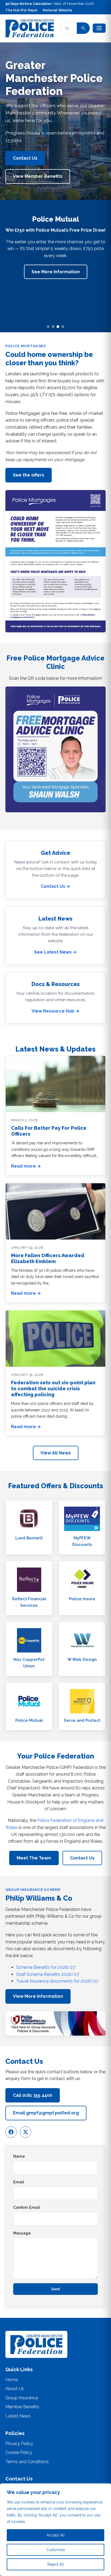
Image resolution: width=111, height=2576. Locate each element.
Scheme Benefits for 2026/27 (46, 1967)
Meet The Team (34, 1858)
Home (12, 2380)
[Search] (83, 28)
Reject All (56, 2564)
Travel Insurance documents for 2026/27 (57, 1981)
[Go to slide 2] (53, 327)
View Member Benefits (38, 176)
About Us (15, 2389)
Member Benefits (22, 2407)
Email (19, 2182)
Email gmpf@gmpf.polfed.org (46, 2113)
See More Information (56, 272)
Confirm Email (27, 2207)
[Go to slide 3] (58, 327)
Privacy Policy (19, 2444)
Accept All (56, 2535)
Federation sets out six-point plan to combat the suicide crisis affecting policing (53, 1389)
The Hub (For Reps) (21, 10)
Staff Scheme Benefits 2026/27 (48, 1974)
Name (19, 2156)
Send (55, 2289)
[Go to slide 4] (63, 327)
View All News (56, 1453)
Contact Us (25, 158)
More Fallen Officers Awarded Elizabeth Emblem (48, 1258)
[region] (55, 2530)
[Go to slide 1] (48, 327)
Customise (56, 2550)
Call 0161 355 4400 (33, 2095)
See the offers (29, 475)
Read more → (26, 1166)
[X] (26, 2132)
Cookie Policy (19, 2452)
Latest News (18, 2416)
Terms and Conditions (27, 2462)
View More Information (38, 1996)
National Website (58, 10)
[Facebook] (11, 2132)
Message (22, 2233)
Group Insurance (22, 2398)
